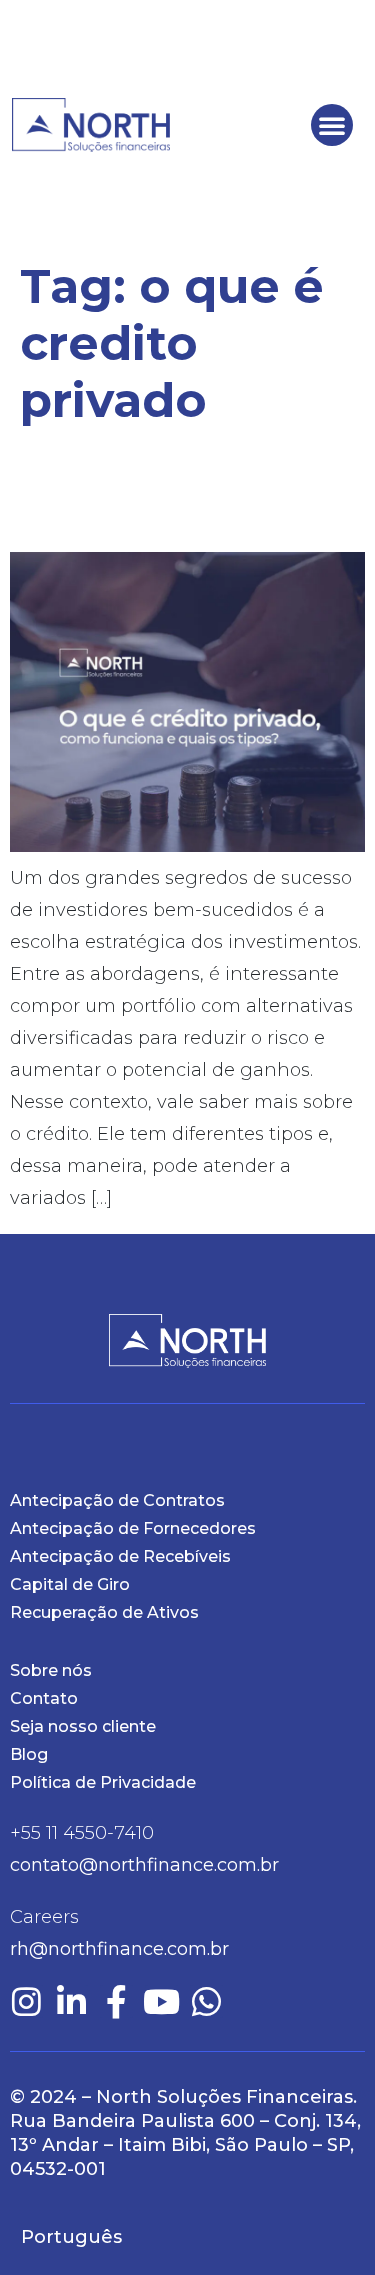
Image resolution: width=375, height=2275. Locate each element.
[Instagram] (26, 2001)
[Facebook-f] (116, 2001)
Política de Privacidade (103, 1782)
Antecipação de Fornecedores (133, 1528)
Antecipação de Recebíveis (120, 1556)
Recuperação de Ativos (104, 1612)
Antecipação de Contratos (117, 1500)
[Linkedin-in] (71, 2001)
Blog (29, 1754)
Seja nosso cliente (83, 1726)
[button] (332, 125)
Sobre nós (51, 1670)
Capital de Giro (70, 1584)
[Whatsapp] (206, 2001)
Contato (44, 1698)
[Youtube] (161, 2001)
